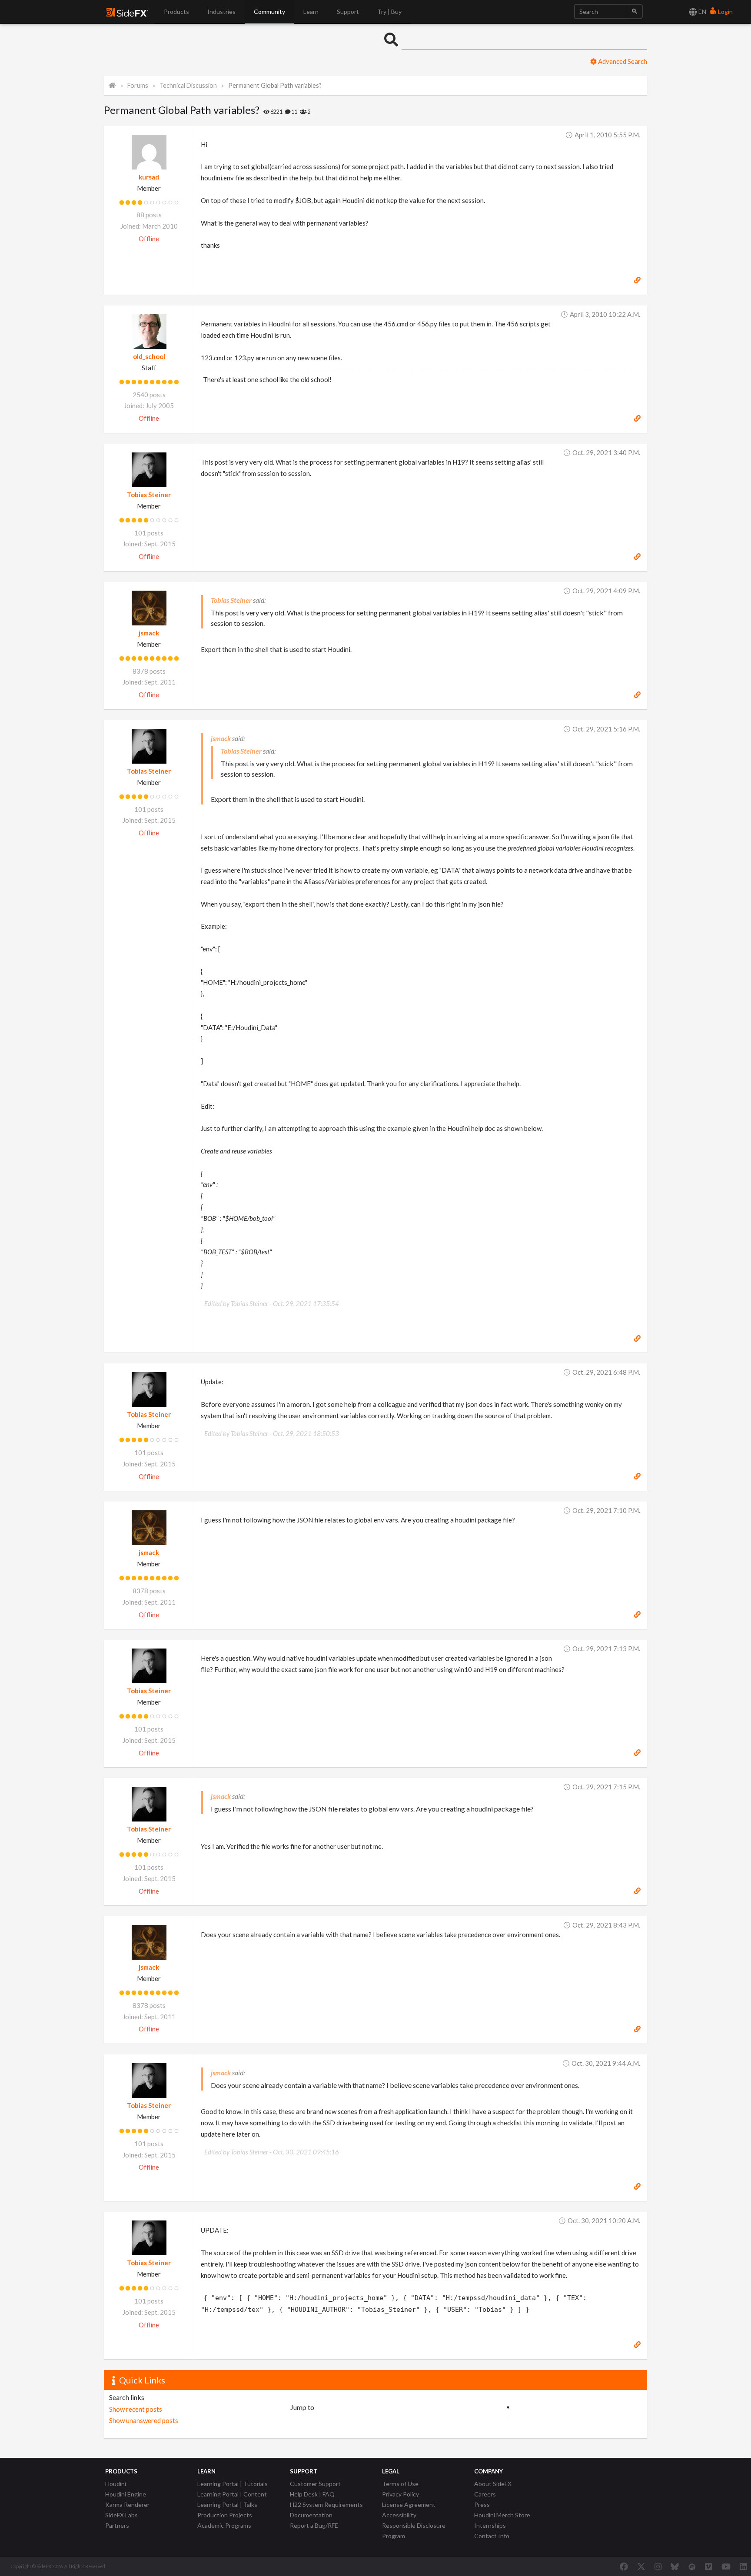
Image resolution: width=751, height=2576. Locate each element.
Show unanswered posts (144, 2420)
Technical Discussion (188, 85)
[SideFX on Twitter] (641, 2566)
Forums (138, 85)
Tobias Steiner (149, 495)
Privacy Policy (400, 2494)
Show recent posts (136, 2409)
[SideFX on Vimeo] (708, 2566)
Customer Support (315, 2484)
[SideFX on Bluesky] (675, 2566)
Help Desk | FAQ (312, 2494)
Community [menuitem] (269, 12)
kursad (149, 177)
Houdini (116, 2484)
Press (482, 2505)
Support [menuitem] (348, 12)
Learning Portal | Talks (227, 2505)
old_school (149, 356)
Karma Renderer (127, 2505)
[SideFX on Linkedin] (743, 2566)
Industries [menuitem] (221, 12)
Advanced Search (622, 61)
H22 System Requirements (326, 2505)
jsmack (149, 633)
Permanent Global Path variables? (275, 85)
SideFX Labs (121, 2515)
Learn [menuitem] (311, 12)
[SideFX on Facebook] (624, 2566)
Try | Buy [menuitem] (389, 12)
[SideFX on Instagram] (658, 2566)
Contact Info (492, 2536)
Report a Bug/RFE (314, 2525)
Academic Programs (224, 2525)
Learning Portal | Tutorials (233, 2484)
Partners (117, 2525)
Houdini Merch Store (502, 2515)
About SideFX (493, 2484)
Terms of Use (400, 2484)
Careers (485, 2494)
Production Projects (225, 2515)
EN (702, 12)
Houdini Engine (126, 2494)
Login (725, 12)
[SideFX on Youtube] (726, 2566)
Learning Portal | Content (232, 2494)
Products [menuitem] (176, 12)
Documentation (311, 2515)
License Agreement (409, 2505)
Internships (490, 2525)
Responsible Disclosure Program (414, 2531)
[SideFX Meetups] (692, 2566)
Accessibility (399, 2515)
